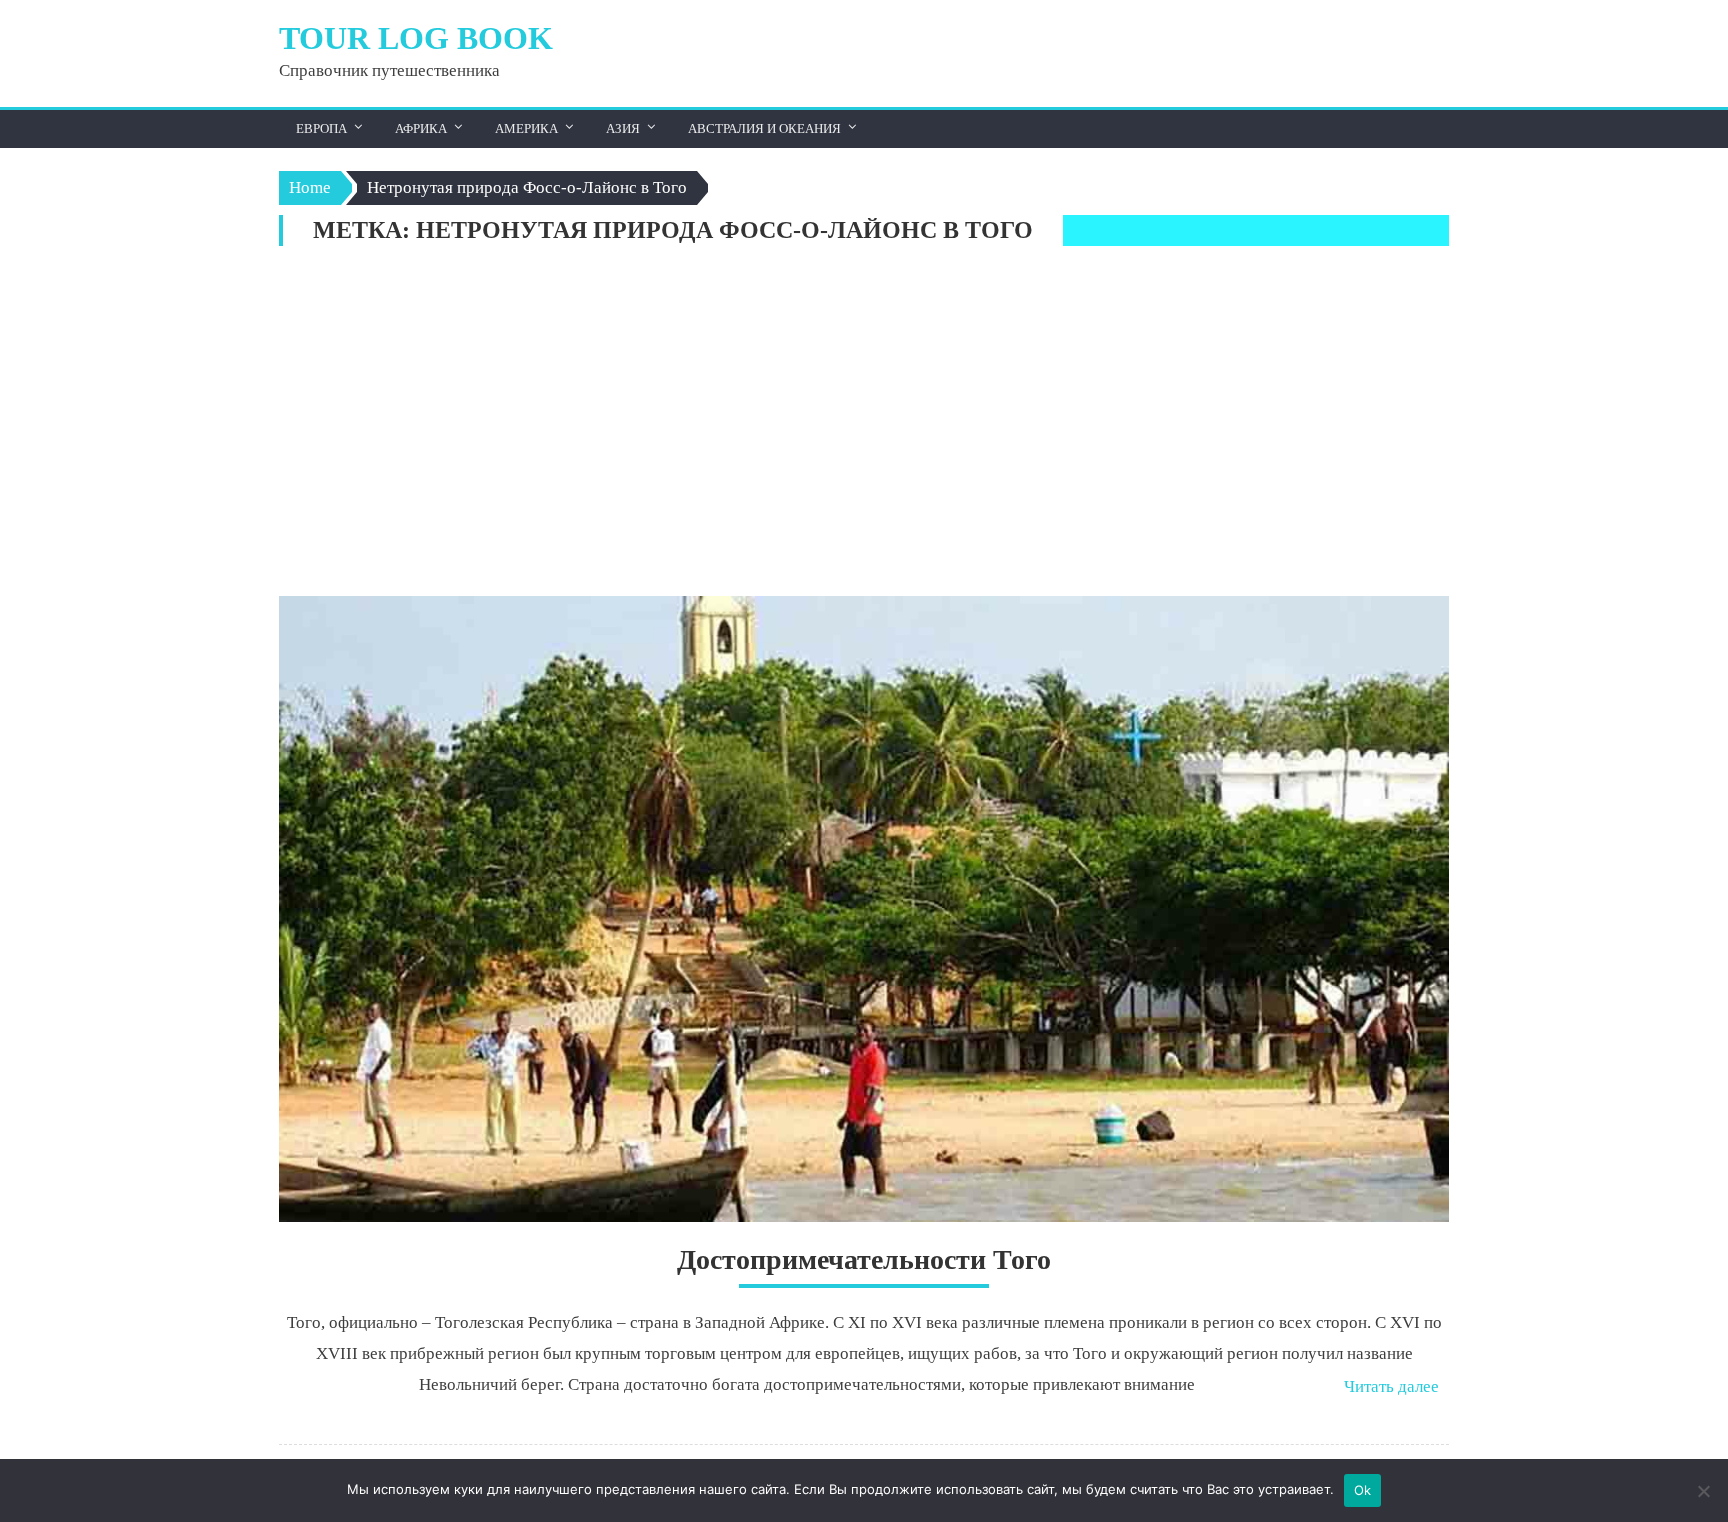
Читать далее (1391, 1386)
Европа (321, 128)
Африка (421, 128)
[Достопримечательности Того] (864, 909)
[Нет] (1703, 1491)
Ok (1363, 1490)
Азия (623, 128)
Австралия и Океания (764, 128)
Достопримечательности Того (864, 1259)
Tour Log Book (416, 38)
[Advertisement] (864, 426)
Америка (526, 128)
